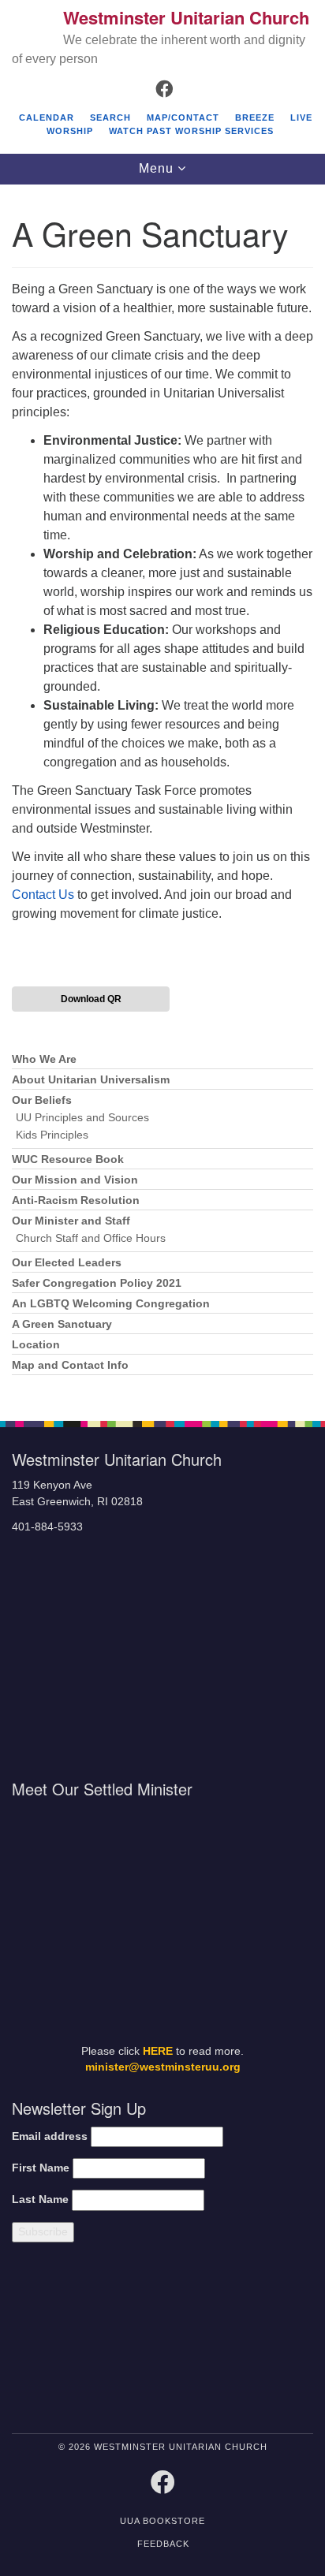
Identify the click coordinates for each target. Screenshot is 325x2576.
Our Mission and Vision (75, 1180)
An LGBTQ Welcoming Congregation (111, 1304)
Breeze (255, 117)
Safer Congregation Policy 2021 (97, 1283)
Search (110, 117)
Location (36, 1345)
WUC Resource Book (68, 1159)
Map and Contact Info (70, 1365)
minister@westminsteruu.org (163, 2067)
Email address (50, 2136)
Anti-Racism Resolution (76, 1200)
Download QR (91, 999)
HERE (158, 2051)
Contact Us (43, 895)
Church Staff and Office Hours (91, 1238)
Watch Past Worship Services (191, 131)
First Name (41, 2168)
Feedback (163, 2544)
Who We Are (44, 1059)
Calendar (47, 117)
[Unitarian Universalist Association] (83, 2341)
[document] (162, 794)
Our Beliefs (42, 1100)
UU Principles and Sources (82, 1118)
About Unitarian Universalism (91, 1080)
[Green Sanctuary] (277, 2341)
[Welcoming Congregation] (202, 2341)
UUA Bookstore (162, 2521)
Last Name (40, 2199)
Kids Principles (52, 1135)
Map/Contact (183, 117)
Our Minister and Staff (71, 1221)
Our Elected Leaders (67, 1263)
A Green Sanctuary (62, 1324)
